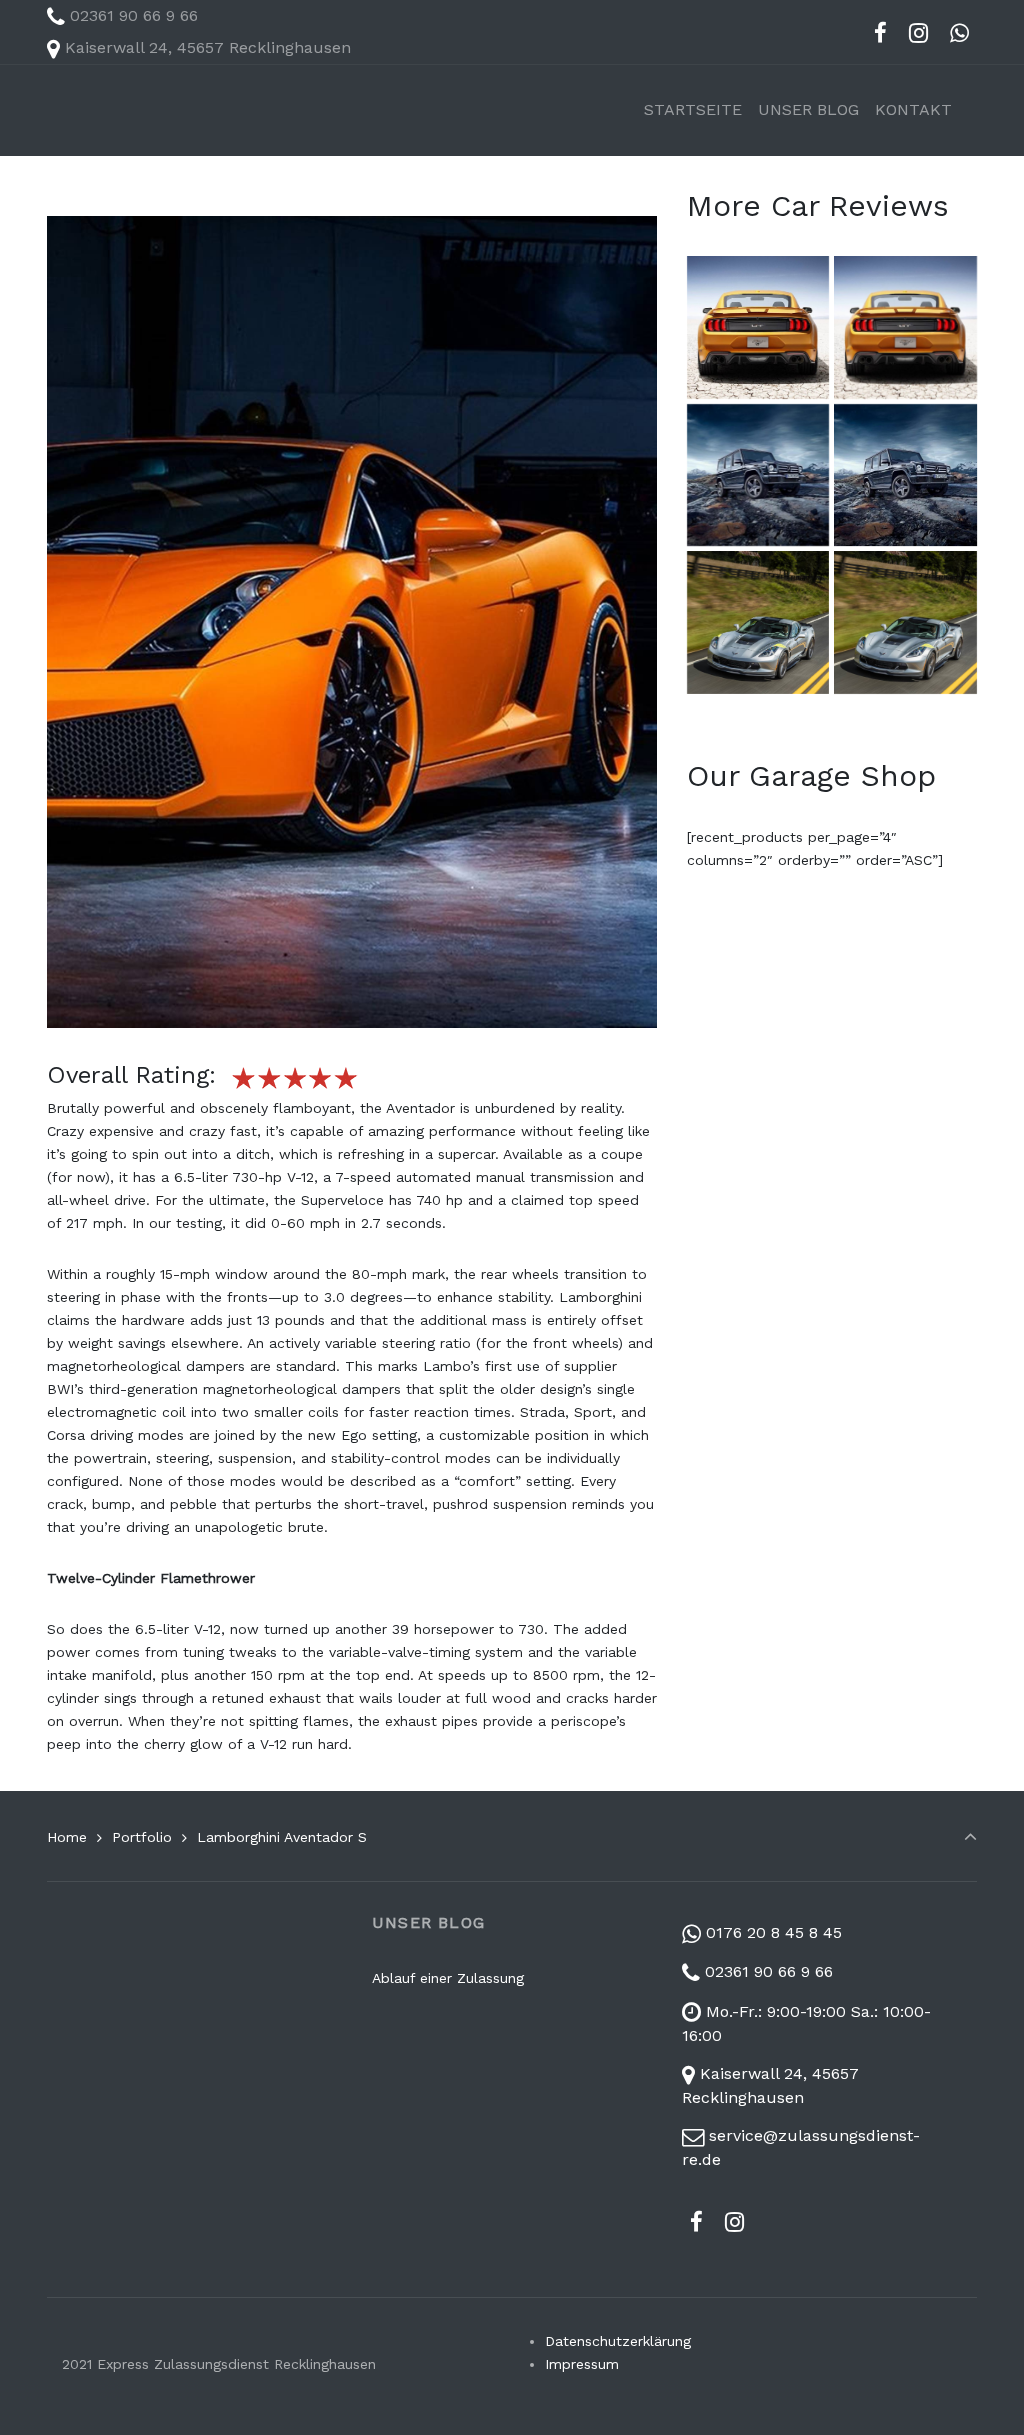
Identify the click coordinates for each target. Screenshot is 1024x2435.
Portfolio (142, 1837)
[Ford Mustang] (758, 327)
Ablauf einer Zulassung (448, 1978)
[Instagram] (918, 33)
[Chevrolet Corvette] (758, 622)
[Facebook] (881, 33)
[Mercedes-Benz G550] (758, 475)
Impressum (582, 2364)
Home (67, 1837)
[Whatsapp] (959, 33)
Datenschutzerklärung (618, 2341)
